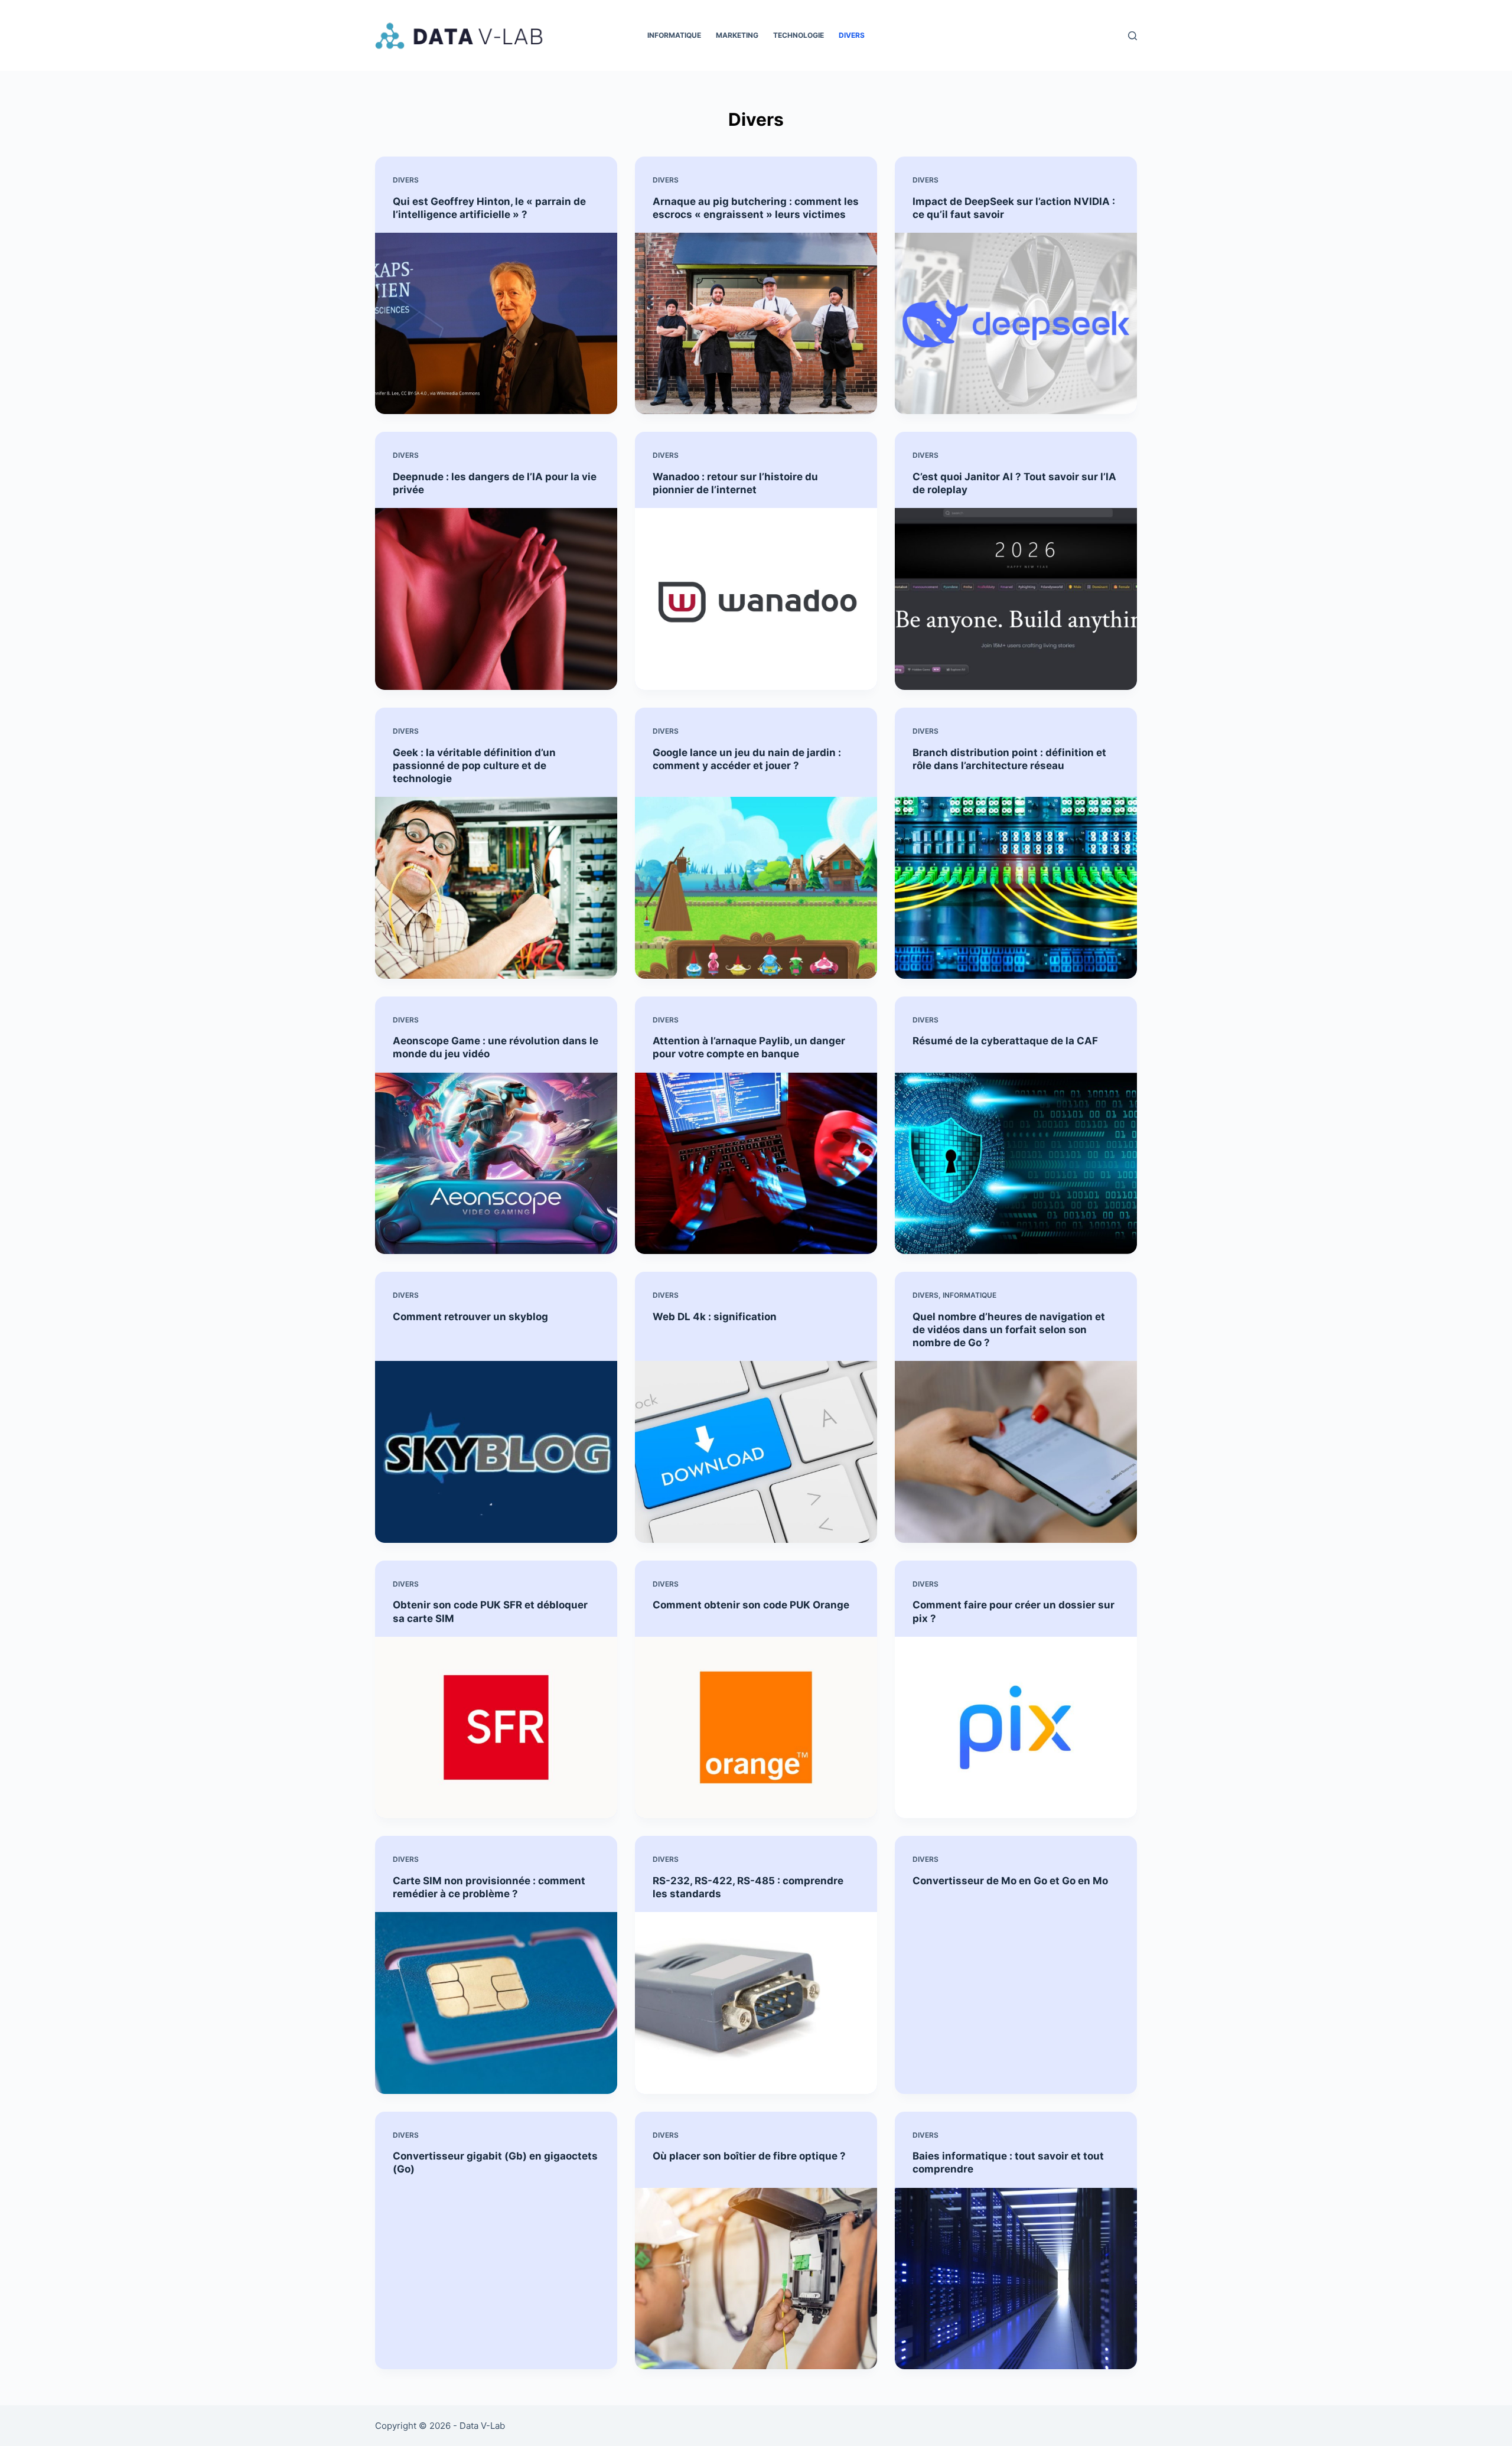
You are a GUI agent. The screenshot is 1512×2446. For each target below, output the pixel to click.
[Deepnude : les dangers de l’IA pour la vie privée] (496, 599)
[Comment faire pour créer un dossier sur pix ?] (1016, 1728)
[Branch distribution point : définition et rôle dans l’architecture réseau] (1016, 888)
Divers (852, 35)
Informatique (674, 35)
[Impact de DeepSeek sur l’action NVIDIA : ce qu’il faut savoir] (1016, 324)
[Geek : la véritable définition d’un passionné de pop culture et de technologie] (496, 888)
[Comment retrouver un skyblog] (496, 1452)
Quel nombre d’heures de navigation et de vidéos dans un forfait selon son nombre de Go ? (1009, 1330)
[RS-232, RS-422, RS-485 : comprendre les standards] (756, 2003)
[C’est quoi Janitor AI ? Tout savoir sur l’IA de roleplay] (1016, 599)
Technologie (799, 35)
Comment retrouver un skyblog (470, 1317)
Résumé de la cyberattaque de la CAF (1005, 1041)
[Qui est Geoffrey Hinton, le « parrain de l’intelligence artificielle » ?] (496, 324)
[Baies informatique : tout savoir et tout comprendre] (1016, 2279)
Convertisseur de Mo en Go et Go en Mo (1010, 1881)
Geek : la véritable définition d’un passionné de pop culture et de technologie (474, 766)
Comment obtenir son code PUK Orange (751, 1605)
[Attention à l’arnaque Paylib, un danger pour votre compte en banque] (756, 1164)
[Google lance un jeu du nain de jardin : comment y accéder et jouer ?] (756, 888)
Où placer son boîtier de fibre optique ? (749, 2156)
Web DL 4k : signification (715, 1317)
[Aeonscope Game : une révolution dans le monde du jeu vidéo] (496, 1164)
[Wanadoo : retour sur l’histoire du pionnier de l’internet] (756, 599)
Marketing (737, 35)
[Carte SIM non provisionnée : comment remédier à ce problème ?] (496, 2003)
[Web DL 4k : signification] (756, 1452)
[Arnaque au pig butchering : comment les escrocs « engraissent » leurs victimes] (756, 324)
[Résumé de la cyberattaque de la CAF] (1016, 1164)
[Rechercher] (1133, 36)
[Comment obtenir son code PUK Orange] (756, 1728)
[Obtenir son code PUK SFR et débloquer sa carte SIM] (496, 1728)
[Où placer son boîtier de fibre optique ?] (756, 2279)
